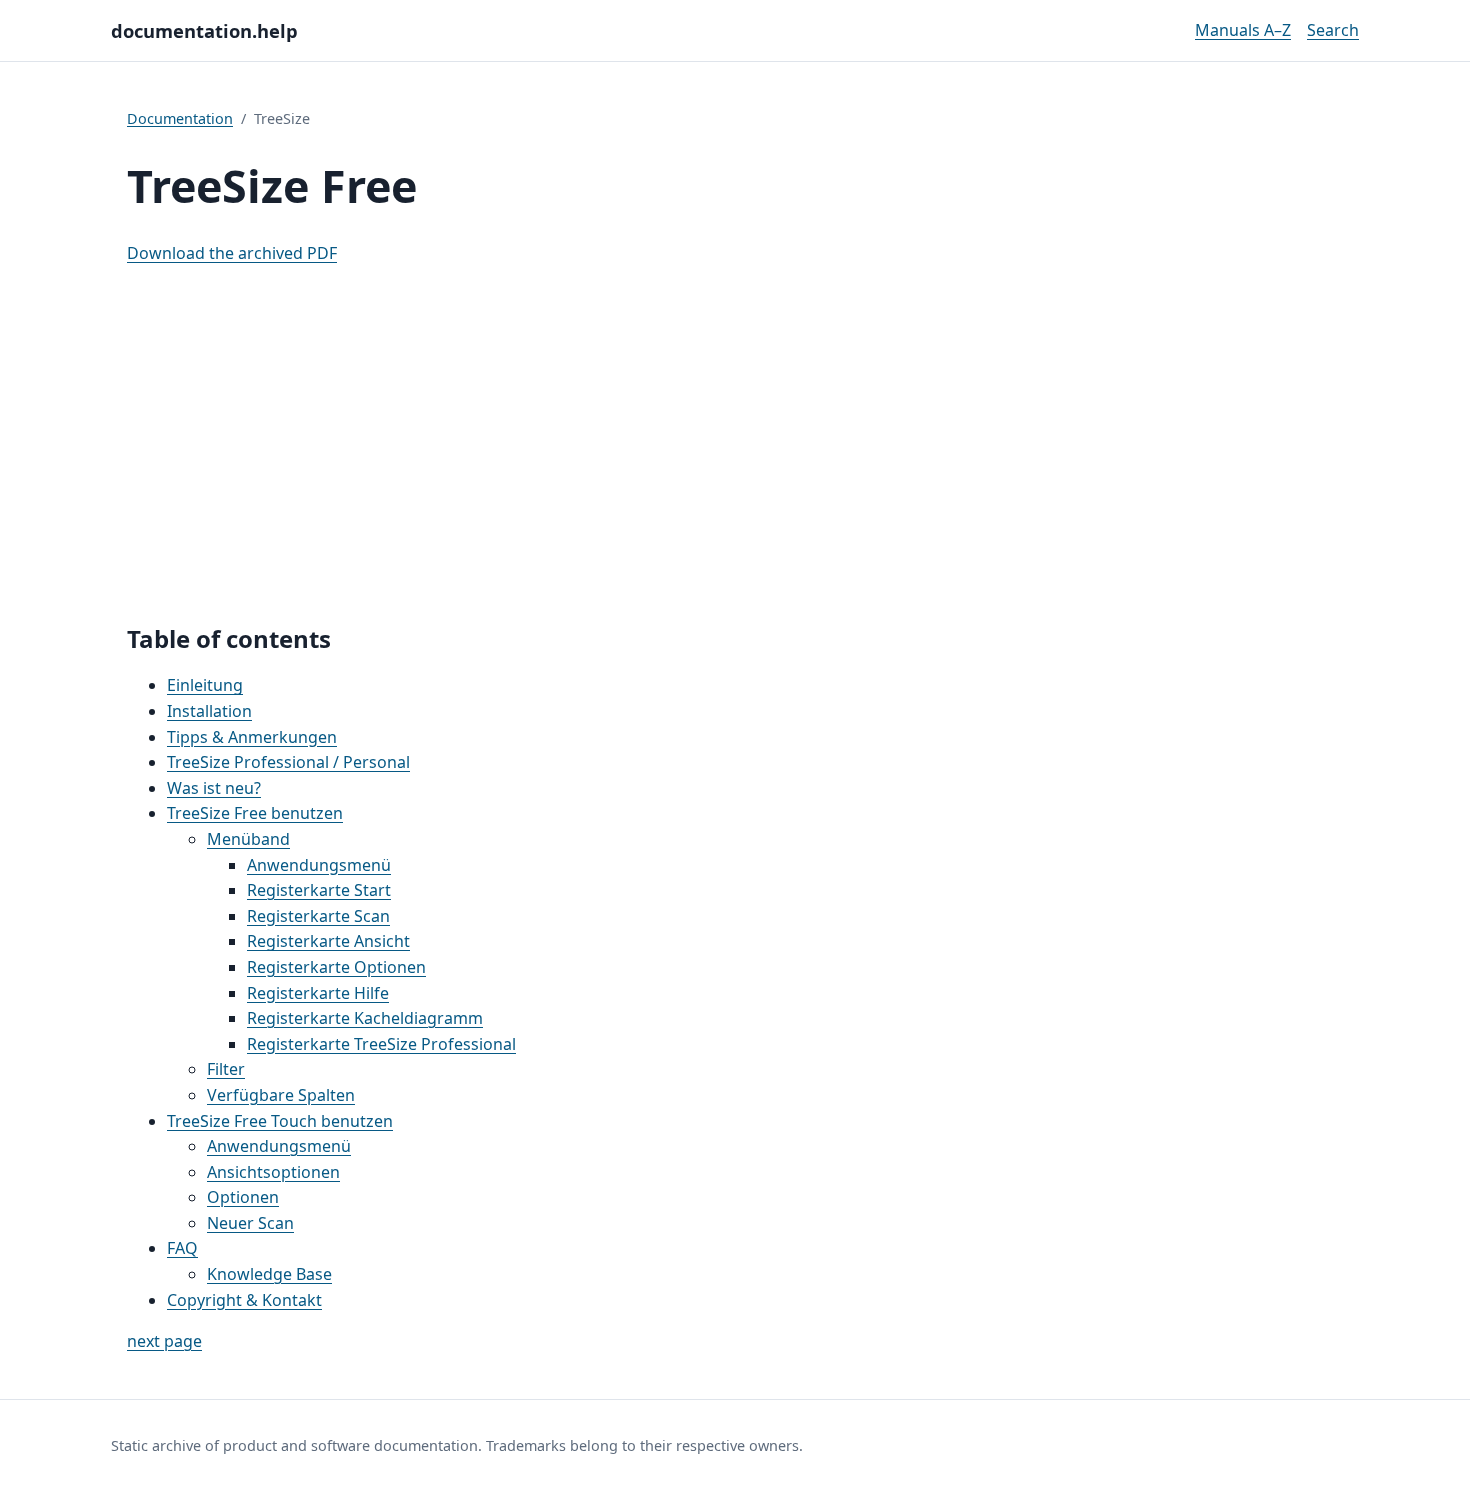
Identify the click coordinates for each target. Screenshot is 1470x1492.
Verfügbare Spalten (281, 1095)
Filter (226, 1069)
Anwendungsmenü (319, 865)
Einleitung (205, 685)
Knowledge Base (269, 1274)
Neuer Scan (250, 1223)
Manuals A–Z (1243, 30)
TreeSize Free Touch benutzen (280, 1121)
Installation (209, 711)
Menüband (248, 839)
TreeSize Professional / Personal (288, 762)
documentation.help (204, 30)
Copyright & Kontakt (244, 1300)
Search (1333, 30)
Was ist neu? (214, 788)
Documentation (180, 118)
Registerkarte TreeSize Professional (381, 1044)
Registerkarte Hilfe (318, 993)
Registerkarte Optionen (336, 967)
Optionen (243, 1197)
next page (164, 1341)
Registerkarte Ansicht (328, 941)
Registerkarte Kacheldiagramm (365, 1018)
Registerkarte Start (319, 890)
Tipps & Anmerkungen (252, 737)
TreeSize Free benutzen (255, 813)
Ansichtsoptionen (273, 1172)
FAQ (182, 1248)
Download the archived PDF (232, 253)
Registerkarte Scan (318, 916)
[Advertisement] (735, 445)
